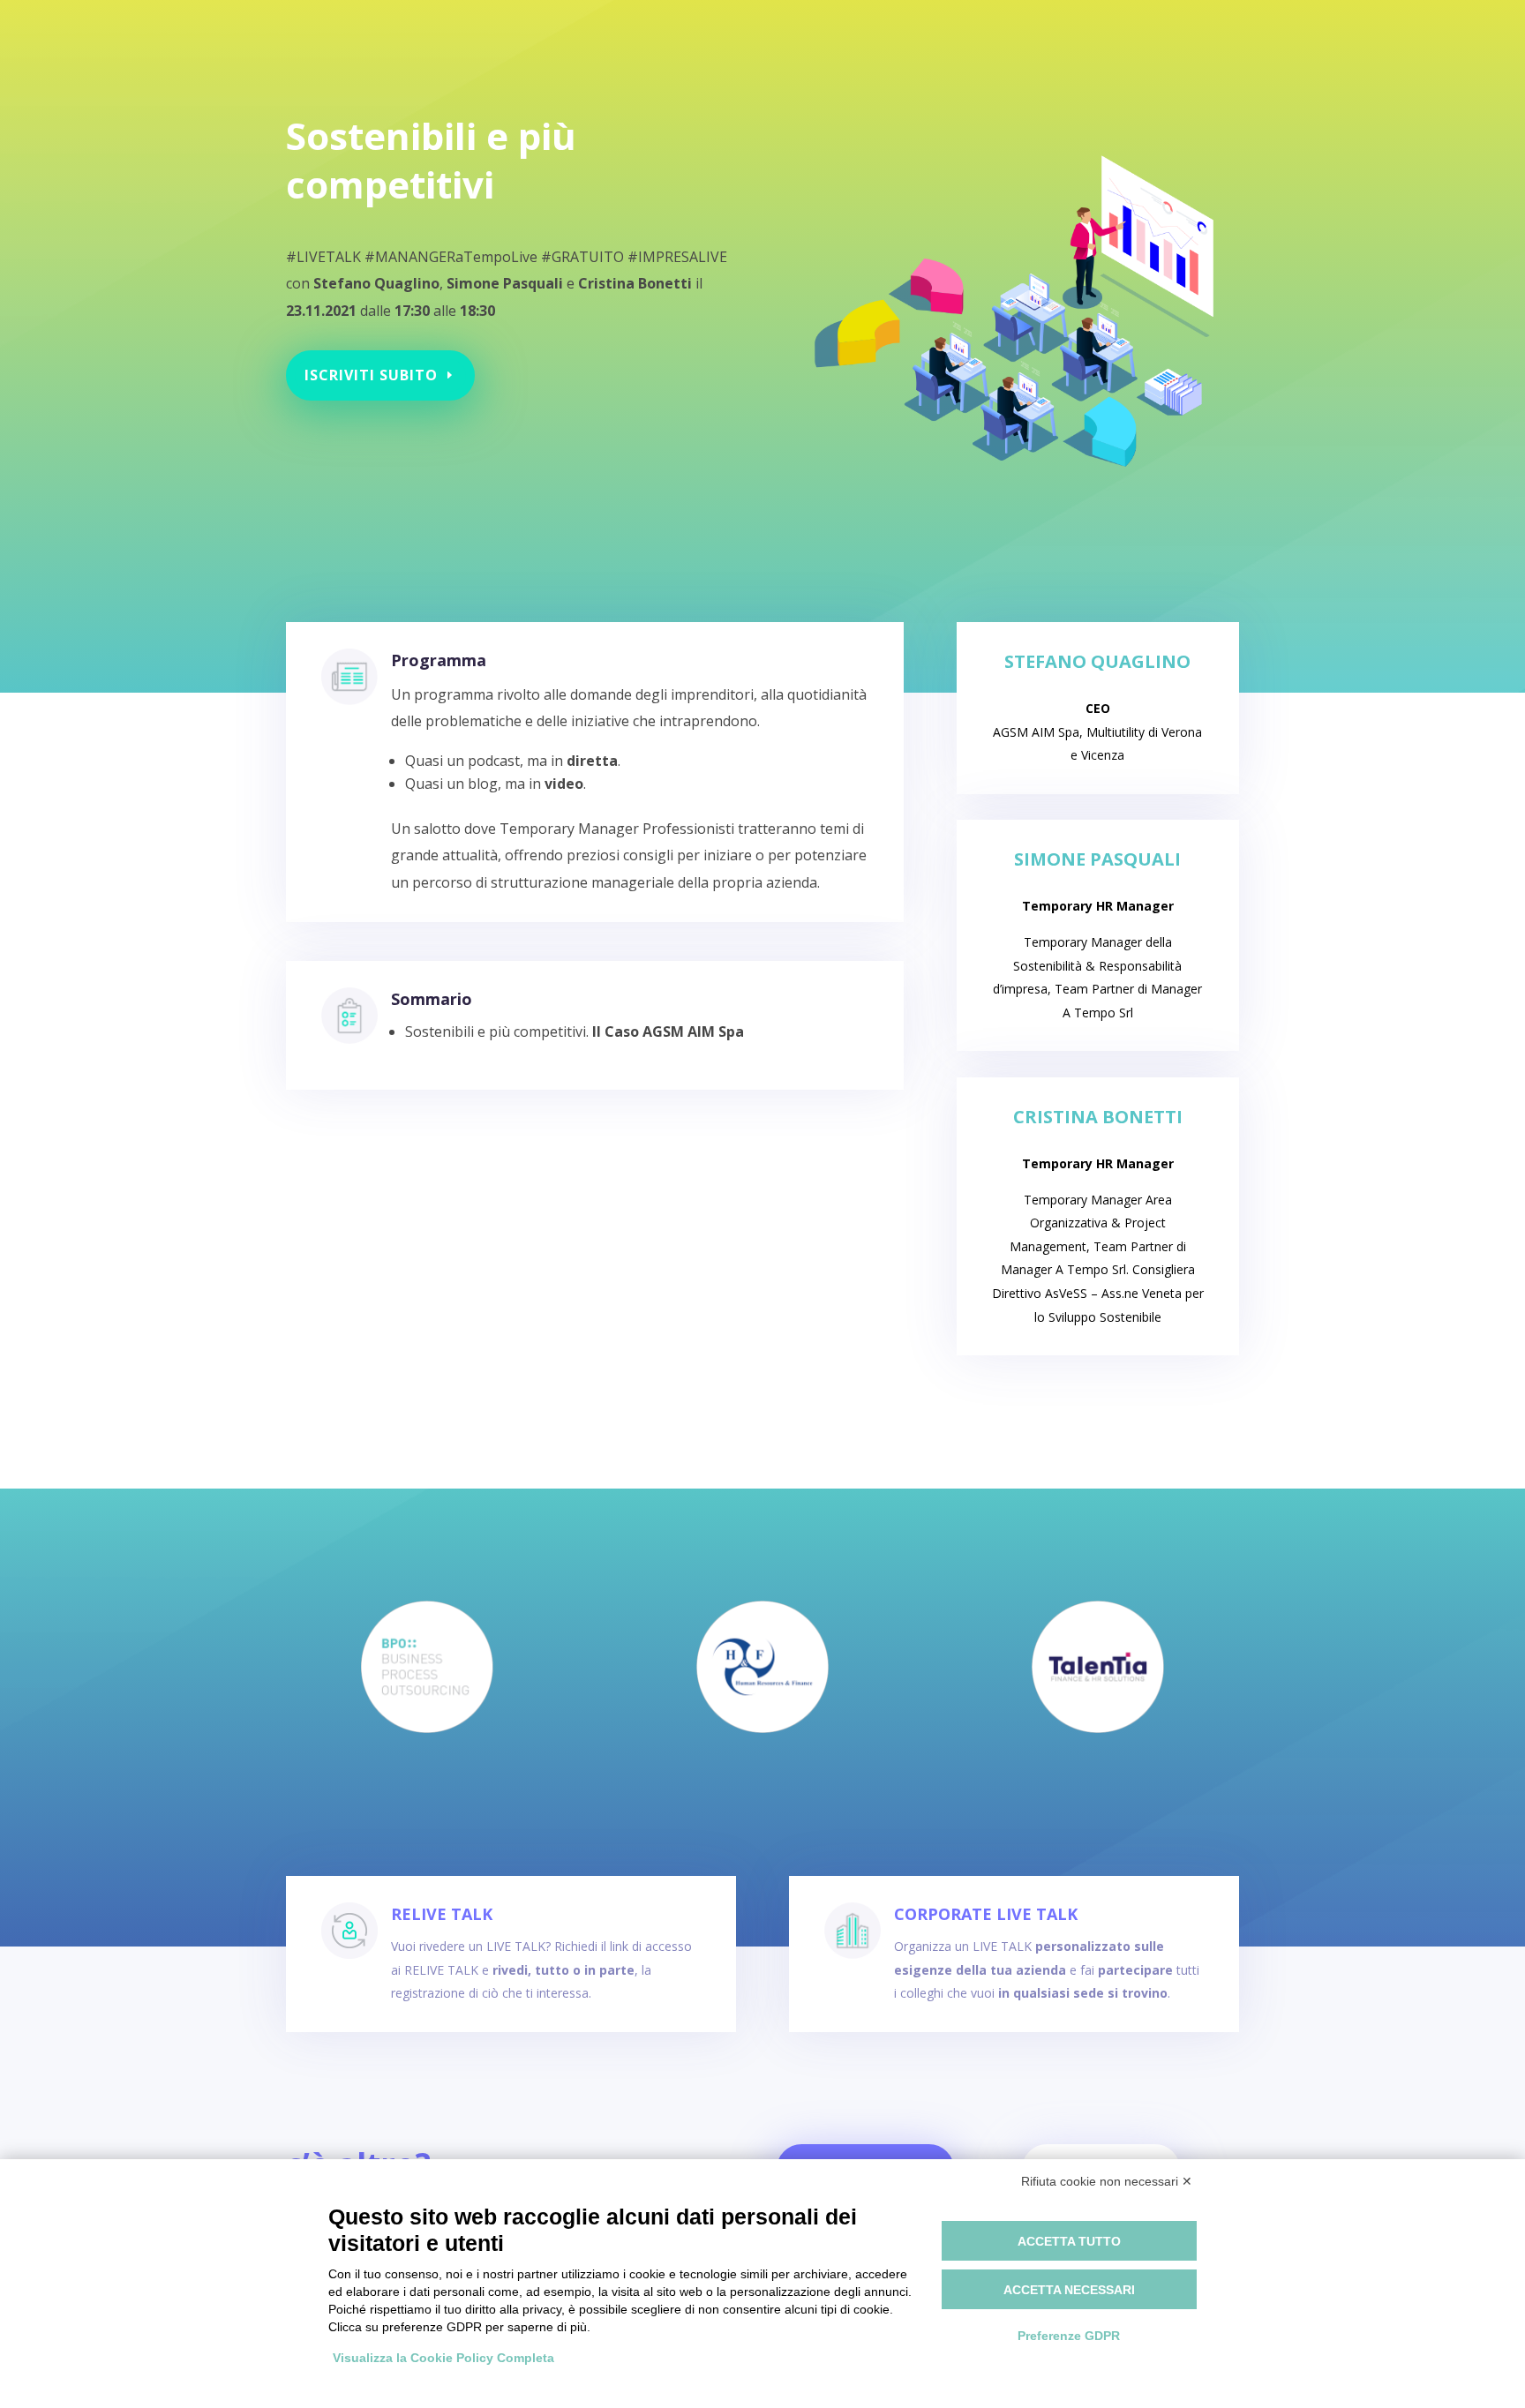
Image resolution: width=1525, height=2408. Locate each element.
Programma (439, 660)
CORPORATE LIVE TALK (986, 1914)
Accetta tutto (1069, 2241)
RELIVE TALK (442, 1914)
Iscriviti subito (371, 375)
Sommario (432, 999)
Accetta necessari (1069, 2290)
